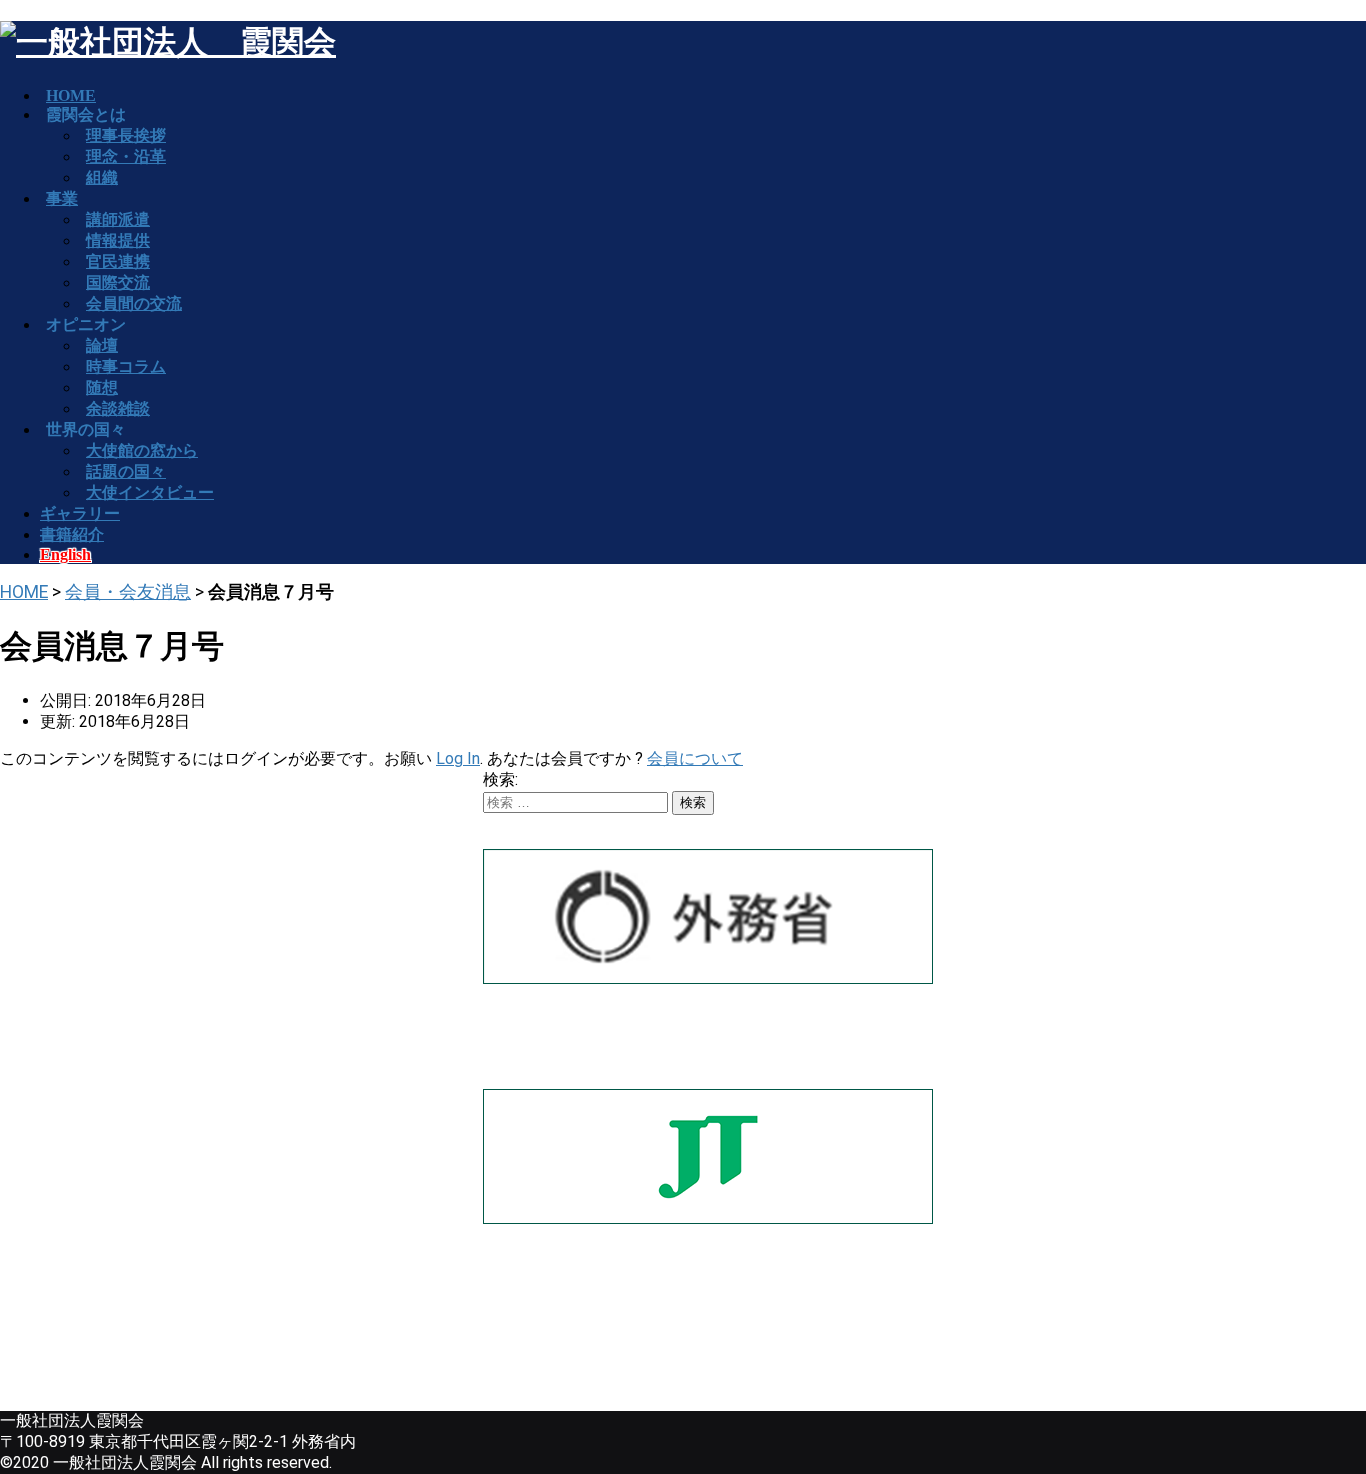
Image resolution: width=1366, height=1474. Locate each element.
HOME (24, 592)
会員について (695, 758)
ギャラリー (80, 513)
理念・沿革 (126, 156)
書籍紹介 (72, 534)
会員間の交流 (134, 303)
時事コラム (126, 366)
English (65, 554)
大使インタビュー (150, 492)
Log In (458, 758)
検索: (500, 779)
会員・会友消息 (128, 592)
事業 (62, 198)
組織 (102, 177)
